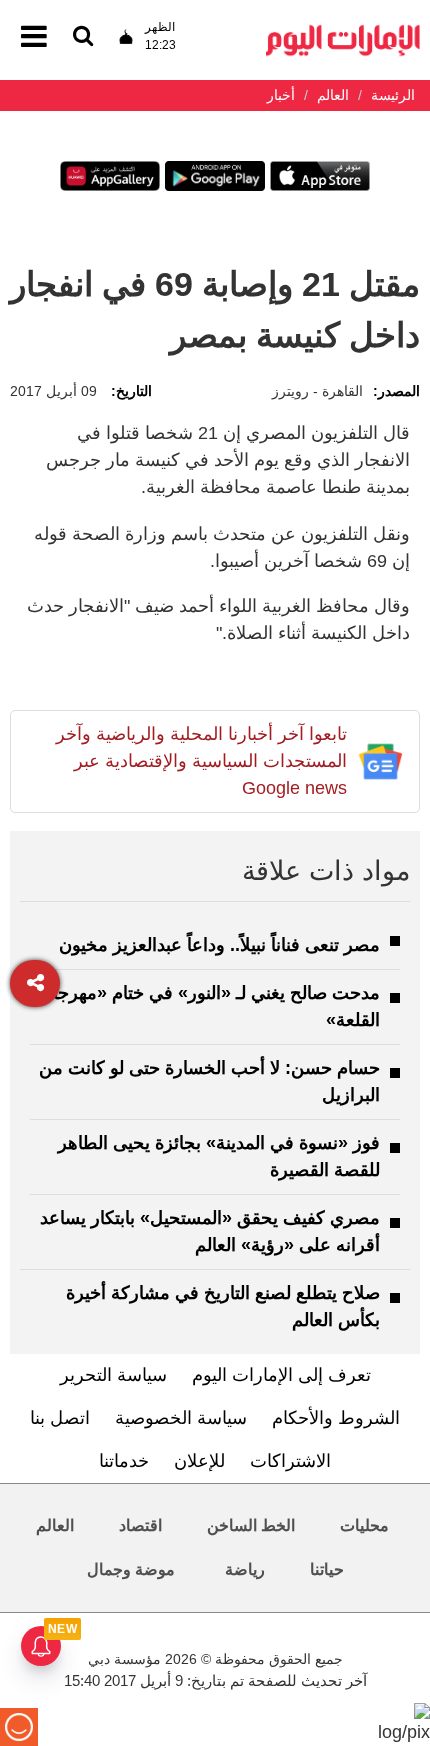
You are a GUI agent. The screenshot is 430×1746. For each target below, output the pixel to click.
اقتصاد (140, 1525)
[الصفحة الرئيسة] (343, 30)
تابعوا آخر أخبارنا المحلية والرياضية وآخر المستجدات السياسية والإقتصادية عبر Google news (201, 761)
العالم (55, 1525)
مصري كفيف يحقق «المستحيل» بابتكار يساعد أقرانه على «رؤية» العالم (210, 1231)
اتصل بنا (60, 1418)
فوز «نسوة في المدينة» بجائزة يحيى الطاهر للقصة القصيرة (219, 1156)
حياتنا (327, 1569)
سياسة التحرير (113, 1375)
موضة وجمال (131, 1569)
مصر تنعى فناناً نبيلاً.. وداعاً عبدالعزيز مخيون (219, 945)
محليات (364, 1525)
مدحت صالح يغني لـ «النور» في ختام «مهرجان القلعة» (210, 1006)
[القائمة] (83, 37)
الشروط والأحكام (336, 1418)
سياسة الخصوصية (181, 1418)
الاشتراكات (290, 1461)
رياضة (245, 1569)
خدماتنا (124, 1461)
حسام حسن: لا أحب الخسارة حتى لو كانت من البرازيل (209, 1081)
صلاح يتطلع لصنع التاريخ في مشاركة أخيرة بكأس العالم (223, 1306)
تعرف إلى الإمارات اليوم (281, 1375)
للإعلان (199, 1461)
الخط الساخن (251, 1525)
